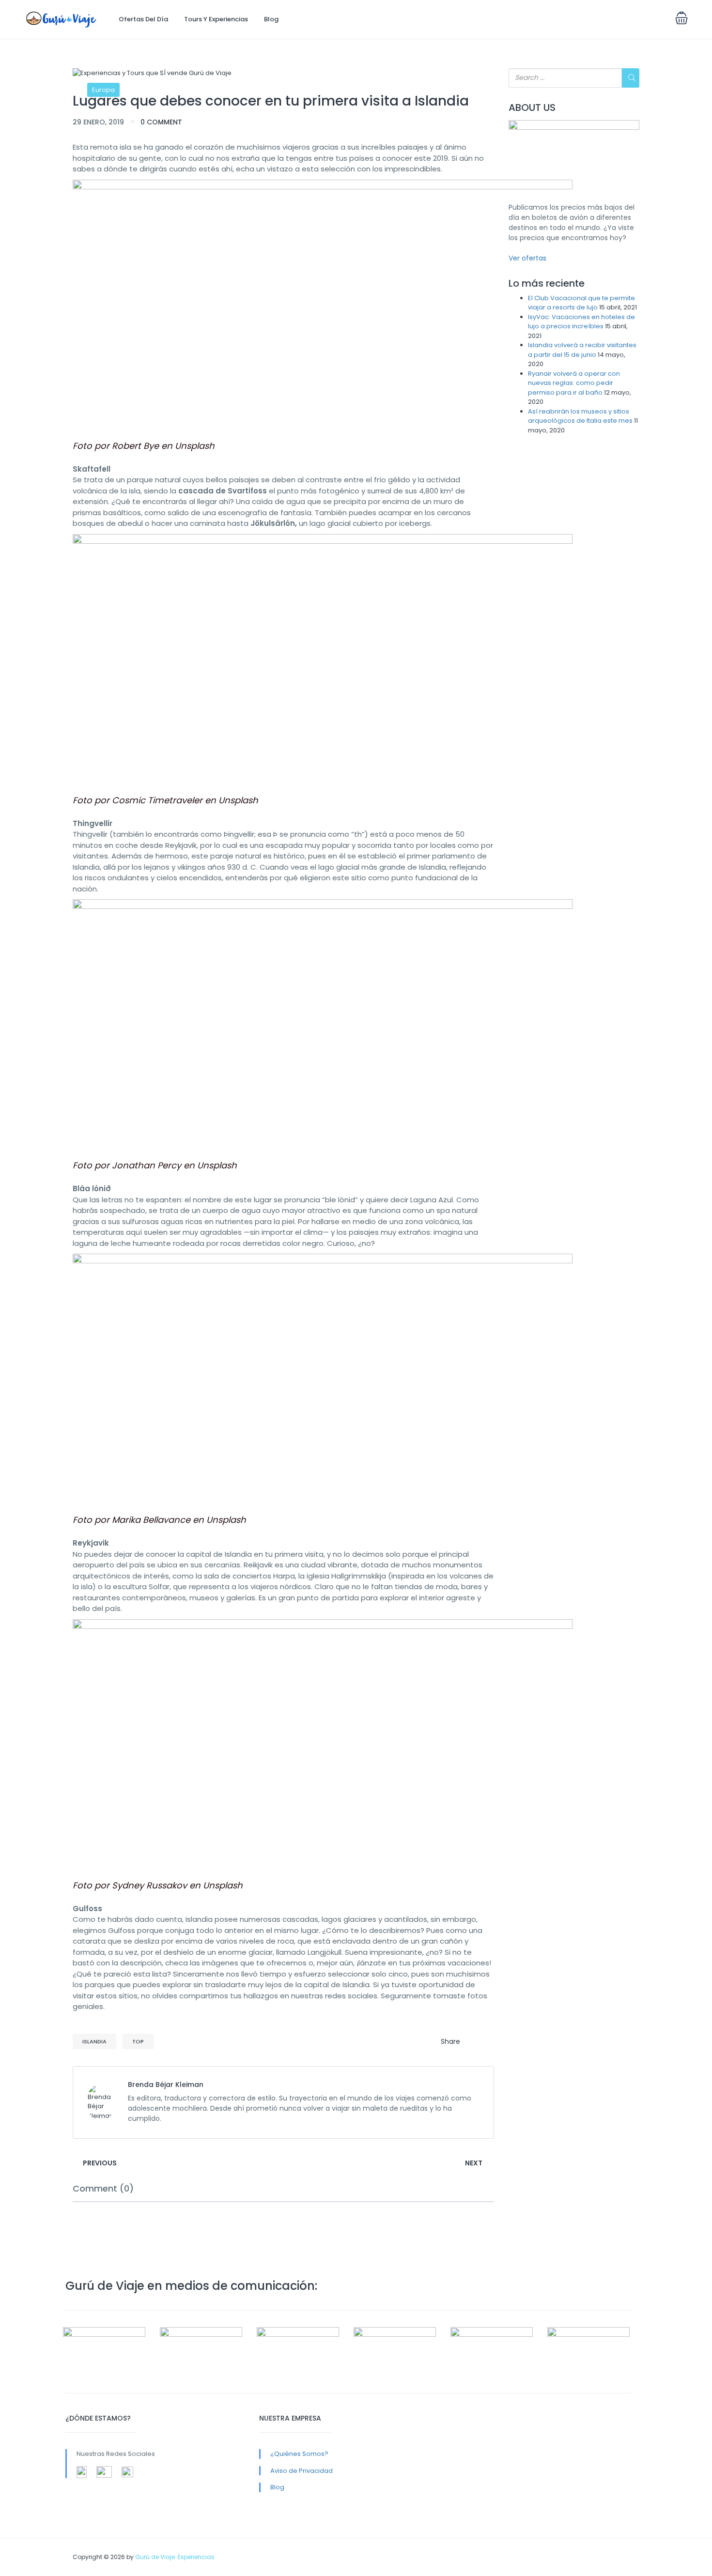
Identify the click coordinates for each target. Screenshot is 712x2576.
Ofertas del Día (143, 19)
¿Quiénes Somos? (299, 2454)
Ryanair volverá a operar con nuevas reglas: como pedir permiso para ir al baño (574, 383)
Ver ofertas (527, 258)
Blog (271, 19)
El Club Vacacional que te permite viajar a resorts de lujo (581, 303)
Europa (103, 90)
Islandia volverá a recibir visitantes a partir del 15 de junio (582, 350)
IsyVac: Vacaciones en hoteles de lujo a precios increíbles (581, 322)
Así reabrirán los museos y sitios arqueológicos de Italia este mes (580, 416)
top (138, 2041)
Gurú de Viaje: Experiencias (175, 2557)
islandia (94, 2041)
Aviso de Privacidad (302, 2471)
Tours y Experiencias (216, 19)
